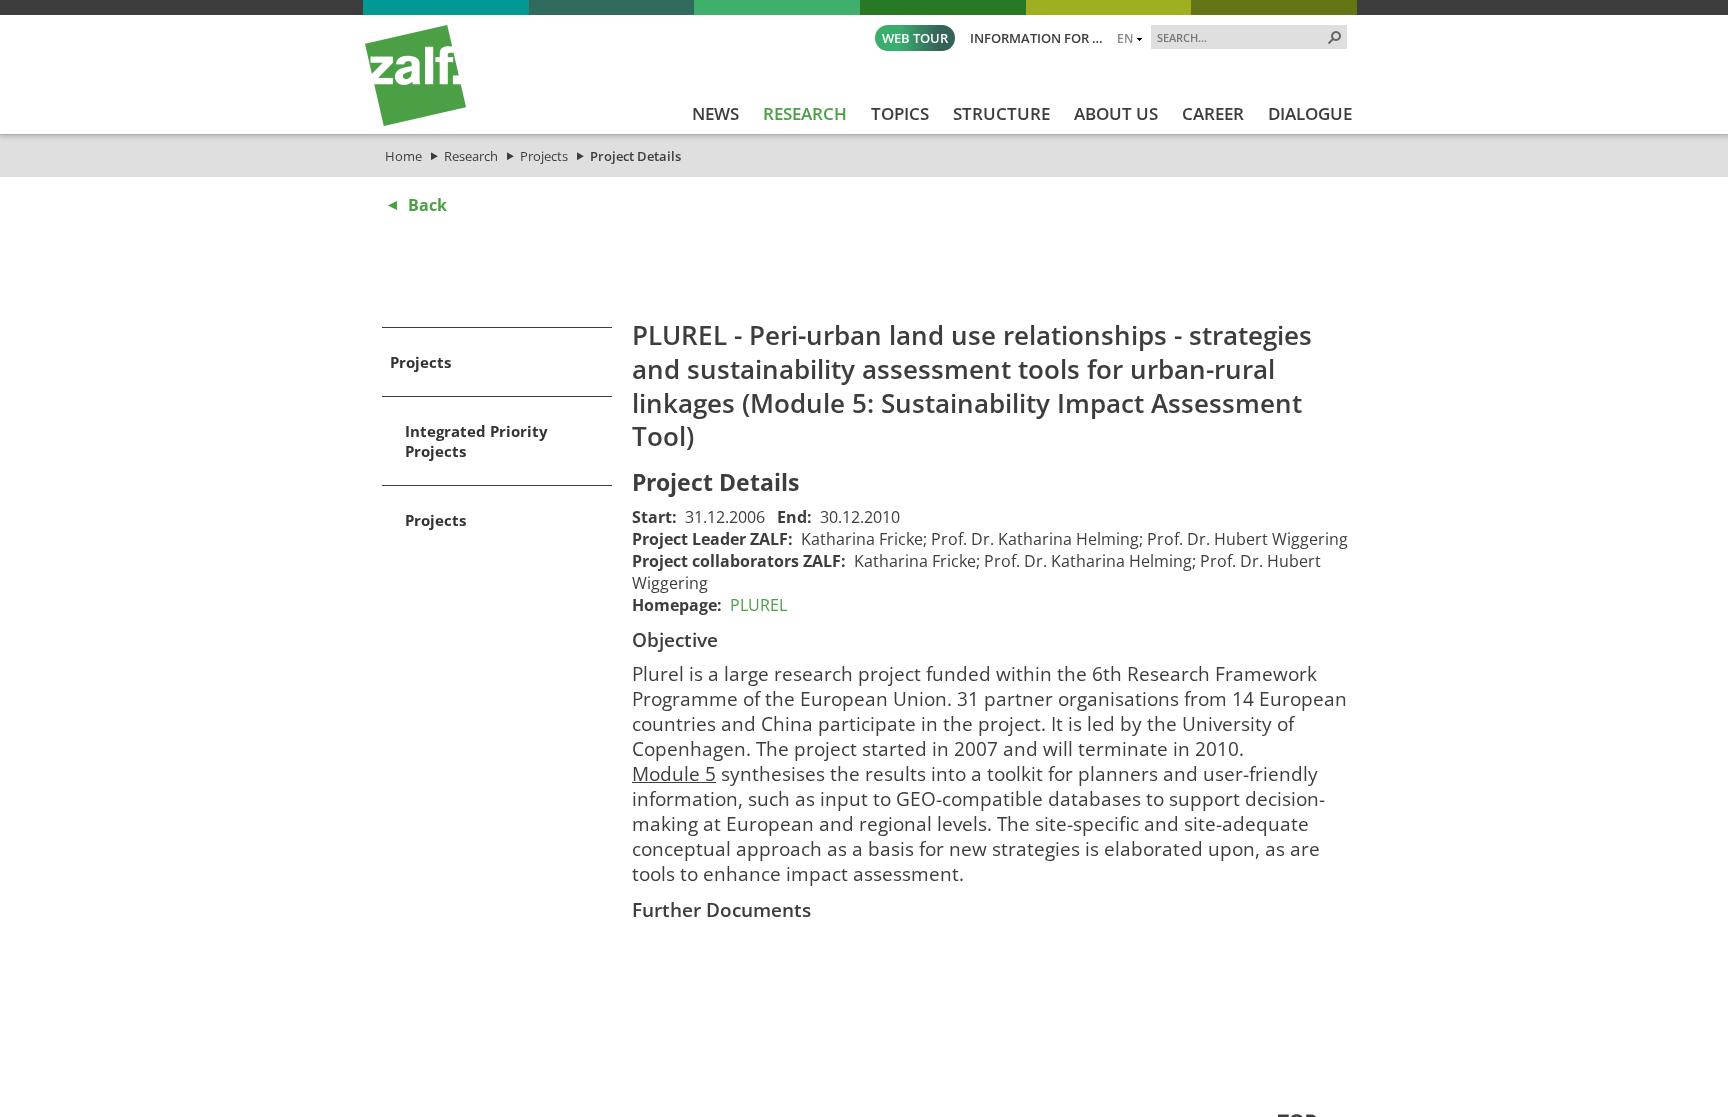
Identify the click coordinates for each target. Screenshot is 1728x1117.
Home (403, 156)
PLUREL (758, 605)
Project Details (635, 156)
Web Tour (915, 38)
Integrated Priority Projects (476, 441)
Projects (544, 156)
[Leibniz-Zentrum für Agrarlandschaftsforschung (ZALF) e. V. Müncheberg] (415, 121)
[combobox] (1241, 37)
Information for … (1036, 38)
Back (427, 205)
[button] (1335, 37)
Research (471, 156)
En (1125, 38)
